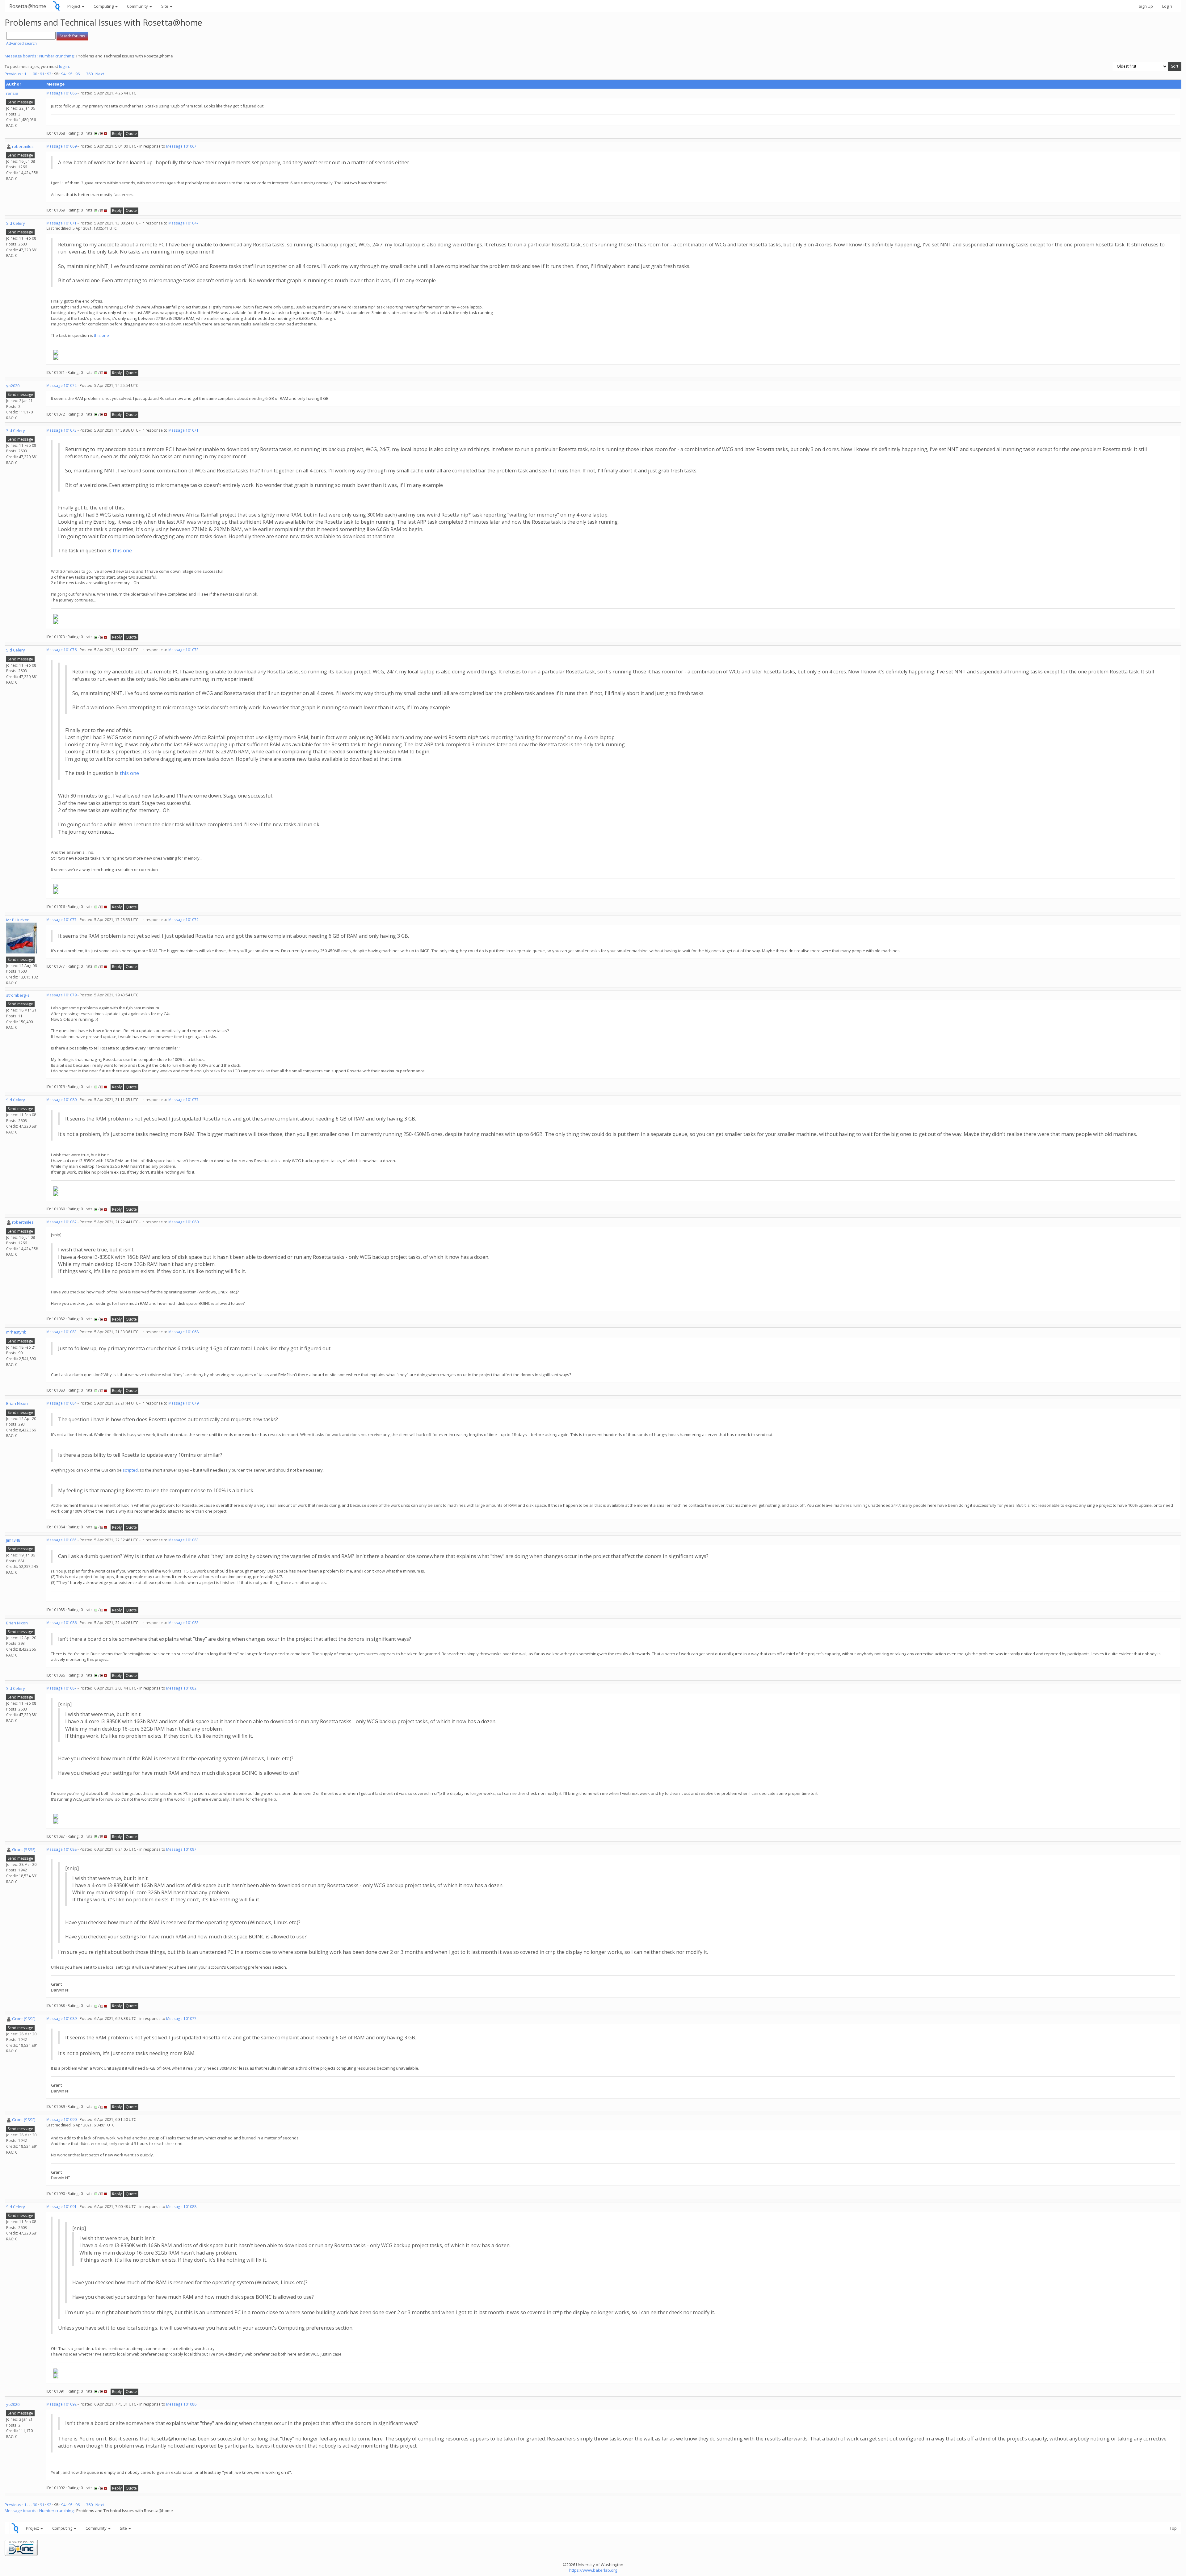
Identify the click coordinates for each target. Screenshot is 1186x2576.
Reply (117, 134)
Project (74, 6)
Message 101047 (183, 223)
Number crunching (56, 56)
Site (165, 6)
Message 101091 (61, 2207)
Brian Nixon (17, 1403)
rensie (12, 93)
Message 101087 (61, 1688)
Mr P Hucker (17, 920)
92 (49, 74)
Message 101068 (61, 93)
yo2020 (13, 386)
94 (63, 74)
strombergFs (18, 995)
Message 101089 (61, 2019)
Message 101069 (61, 146)
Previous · (14, 74)
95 (70, 74)
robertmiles (23, 146)
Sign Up (1146, 6)
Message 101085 (61, 1540)
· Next (99, 74)
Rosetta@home (28, 6)
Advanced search (21, 43)
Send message (20, 102)
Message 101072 (61, 385)
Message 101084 (61, 1403)
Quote (131, 134)
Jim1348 (13, 1540)
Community (138, 6)
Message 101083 (61, 1332)
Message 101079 (61, 995)
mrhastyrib (16, 1332)
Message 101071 (61, 223)
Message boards (21, 56)
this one (101, 335)
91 (42, 74)
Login (1167, 6)
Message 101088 (61, 1849)
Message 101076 (61, 650)
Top (1173, 2528)
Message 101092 (61, 2404)
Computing (104, 6)
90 (35, 74)
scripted (130, 1470)
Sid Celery (16, 223)
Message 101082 (61, 1222)
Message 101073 (61, 430)
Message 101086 (61, 1623)
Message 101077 (61, 920)
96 (78, 74)
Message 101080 (61, 1100)
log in (64, 66)
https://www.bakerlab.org (593, 2570)
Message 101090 (61, 2119)
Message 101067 (181, 146)
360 (89, 74)
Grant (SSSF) (24, 1849)
